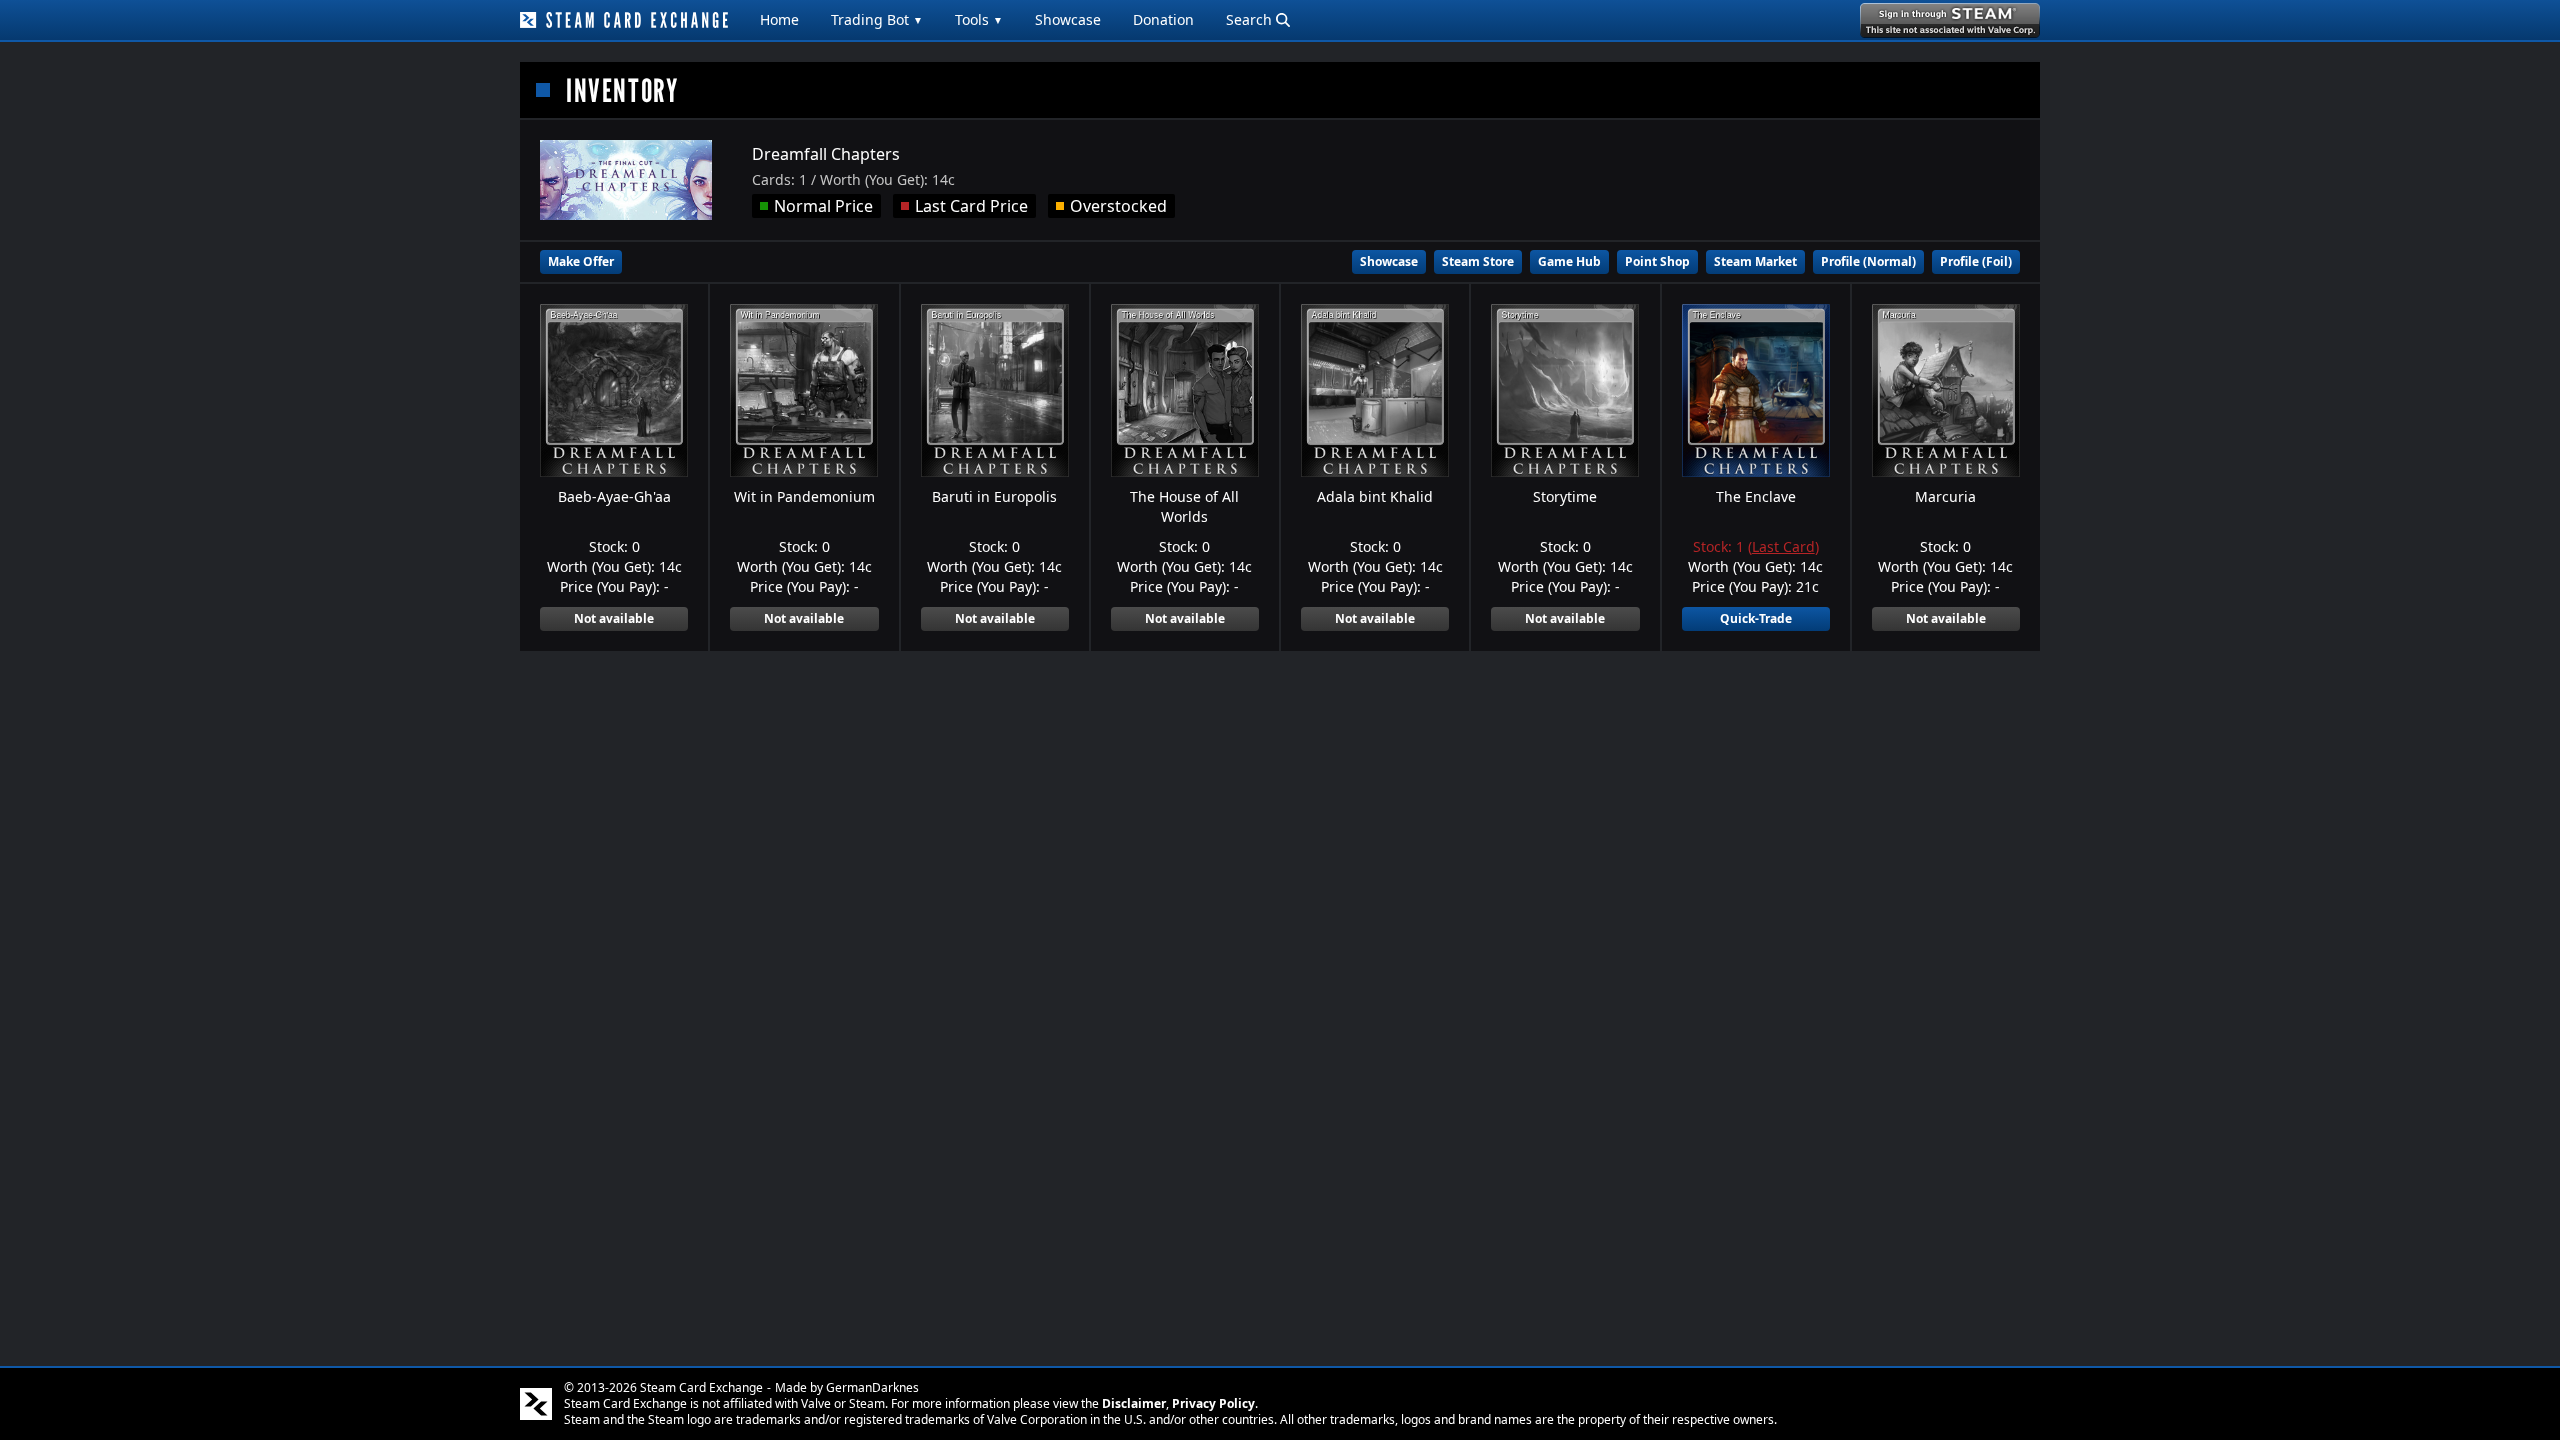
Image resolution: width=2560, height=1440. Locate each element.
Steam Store (1478, 261)
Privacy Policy (1213, 1403)
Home (779, 19)
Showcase (1068, 19)
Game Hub (1569, 261)
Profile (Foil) (1976, 261)
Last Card (1783, 546)
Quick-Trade (1756, 618)
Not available (614, 618)
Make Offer (581, 261)
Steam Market (1755, 261)
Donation (1163, 19)
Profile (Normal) (1868, 261)
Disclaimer (1134, 1403)
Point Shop (1657, 261)
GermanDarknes (872, 1387)
